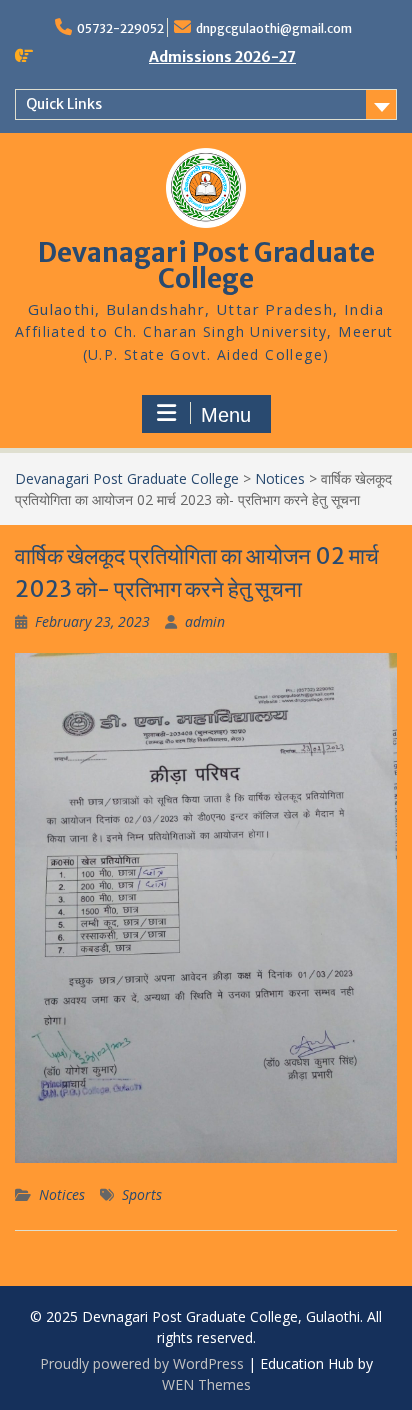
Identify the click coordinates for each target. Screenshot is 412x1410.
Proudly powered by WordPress (142, 1363)
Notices (62, 1194)
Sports (142, 1194)
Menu (226, 415)
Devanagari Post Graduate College (206, 265)
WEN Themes (206, 1384)
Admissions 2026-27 (222, 57)
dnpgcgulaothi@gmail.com (274, 28)
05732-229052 (120, 28)
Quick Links (64, 104)
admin (205, 621)
